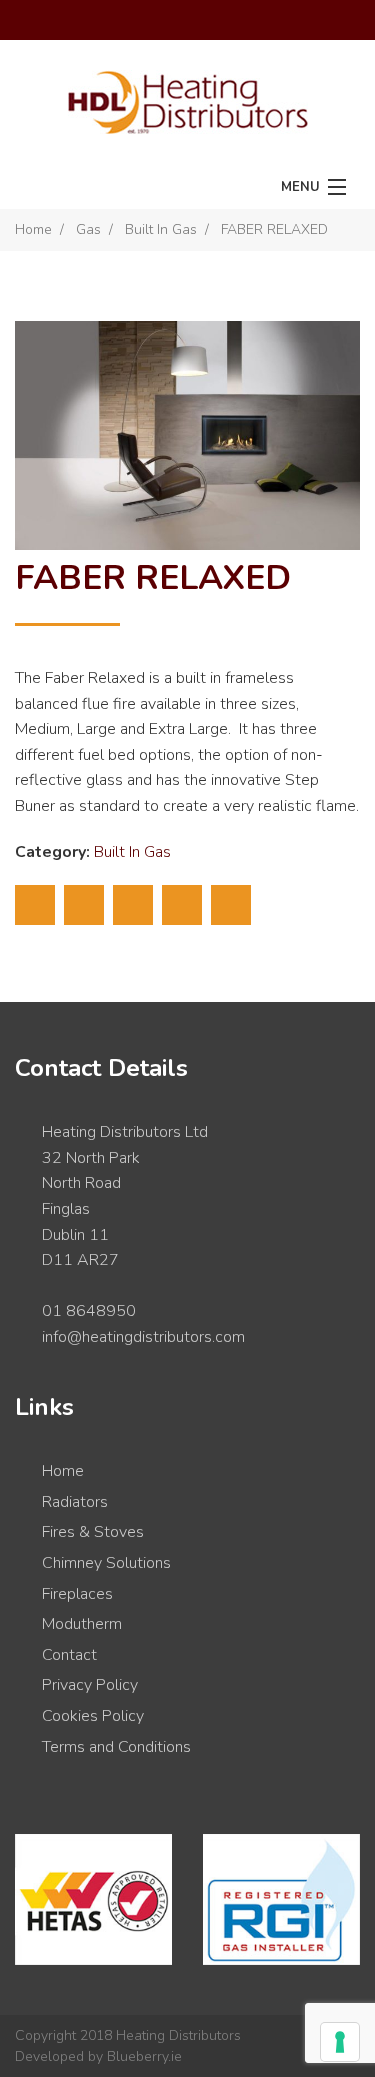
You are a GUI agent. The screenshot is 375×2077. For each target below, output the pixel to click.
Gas (88, 229)
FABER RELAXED (274, 229)
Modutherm (82, 1624)
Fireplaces (77, 1594)
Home (33, 229)
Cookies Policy (93, 1716)
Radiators (75, 1502)
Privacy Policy (90, 1685)
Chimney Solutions (106, 1563)
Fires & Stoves (93, 1532)
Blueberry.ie (144, 2056)
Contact (69, 1655)
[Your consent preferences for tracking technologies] (340, 2042)
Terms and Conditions (116, 1747)
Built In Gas (161, 229)
